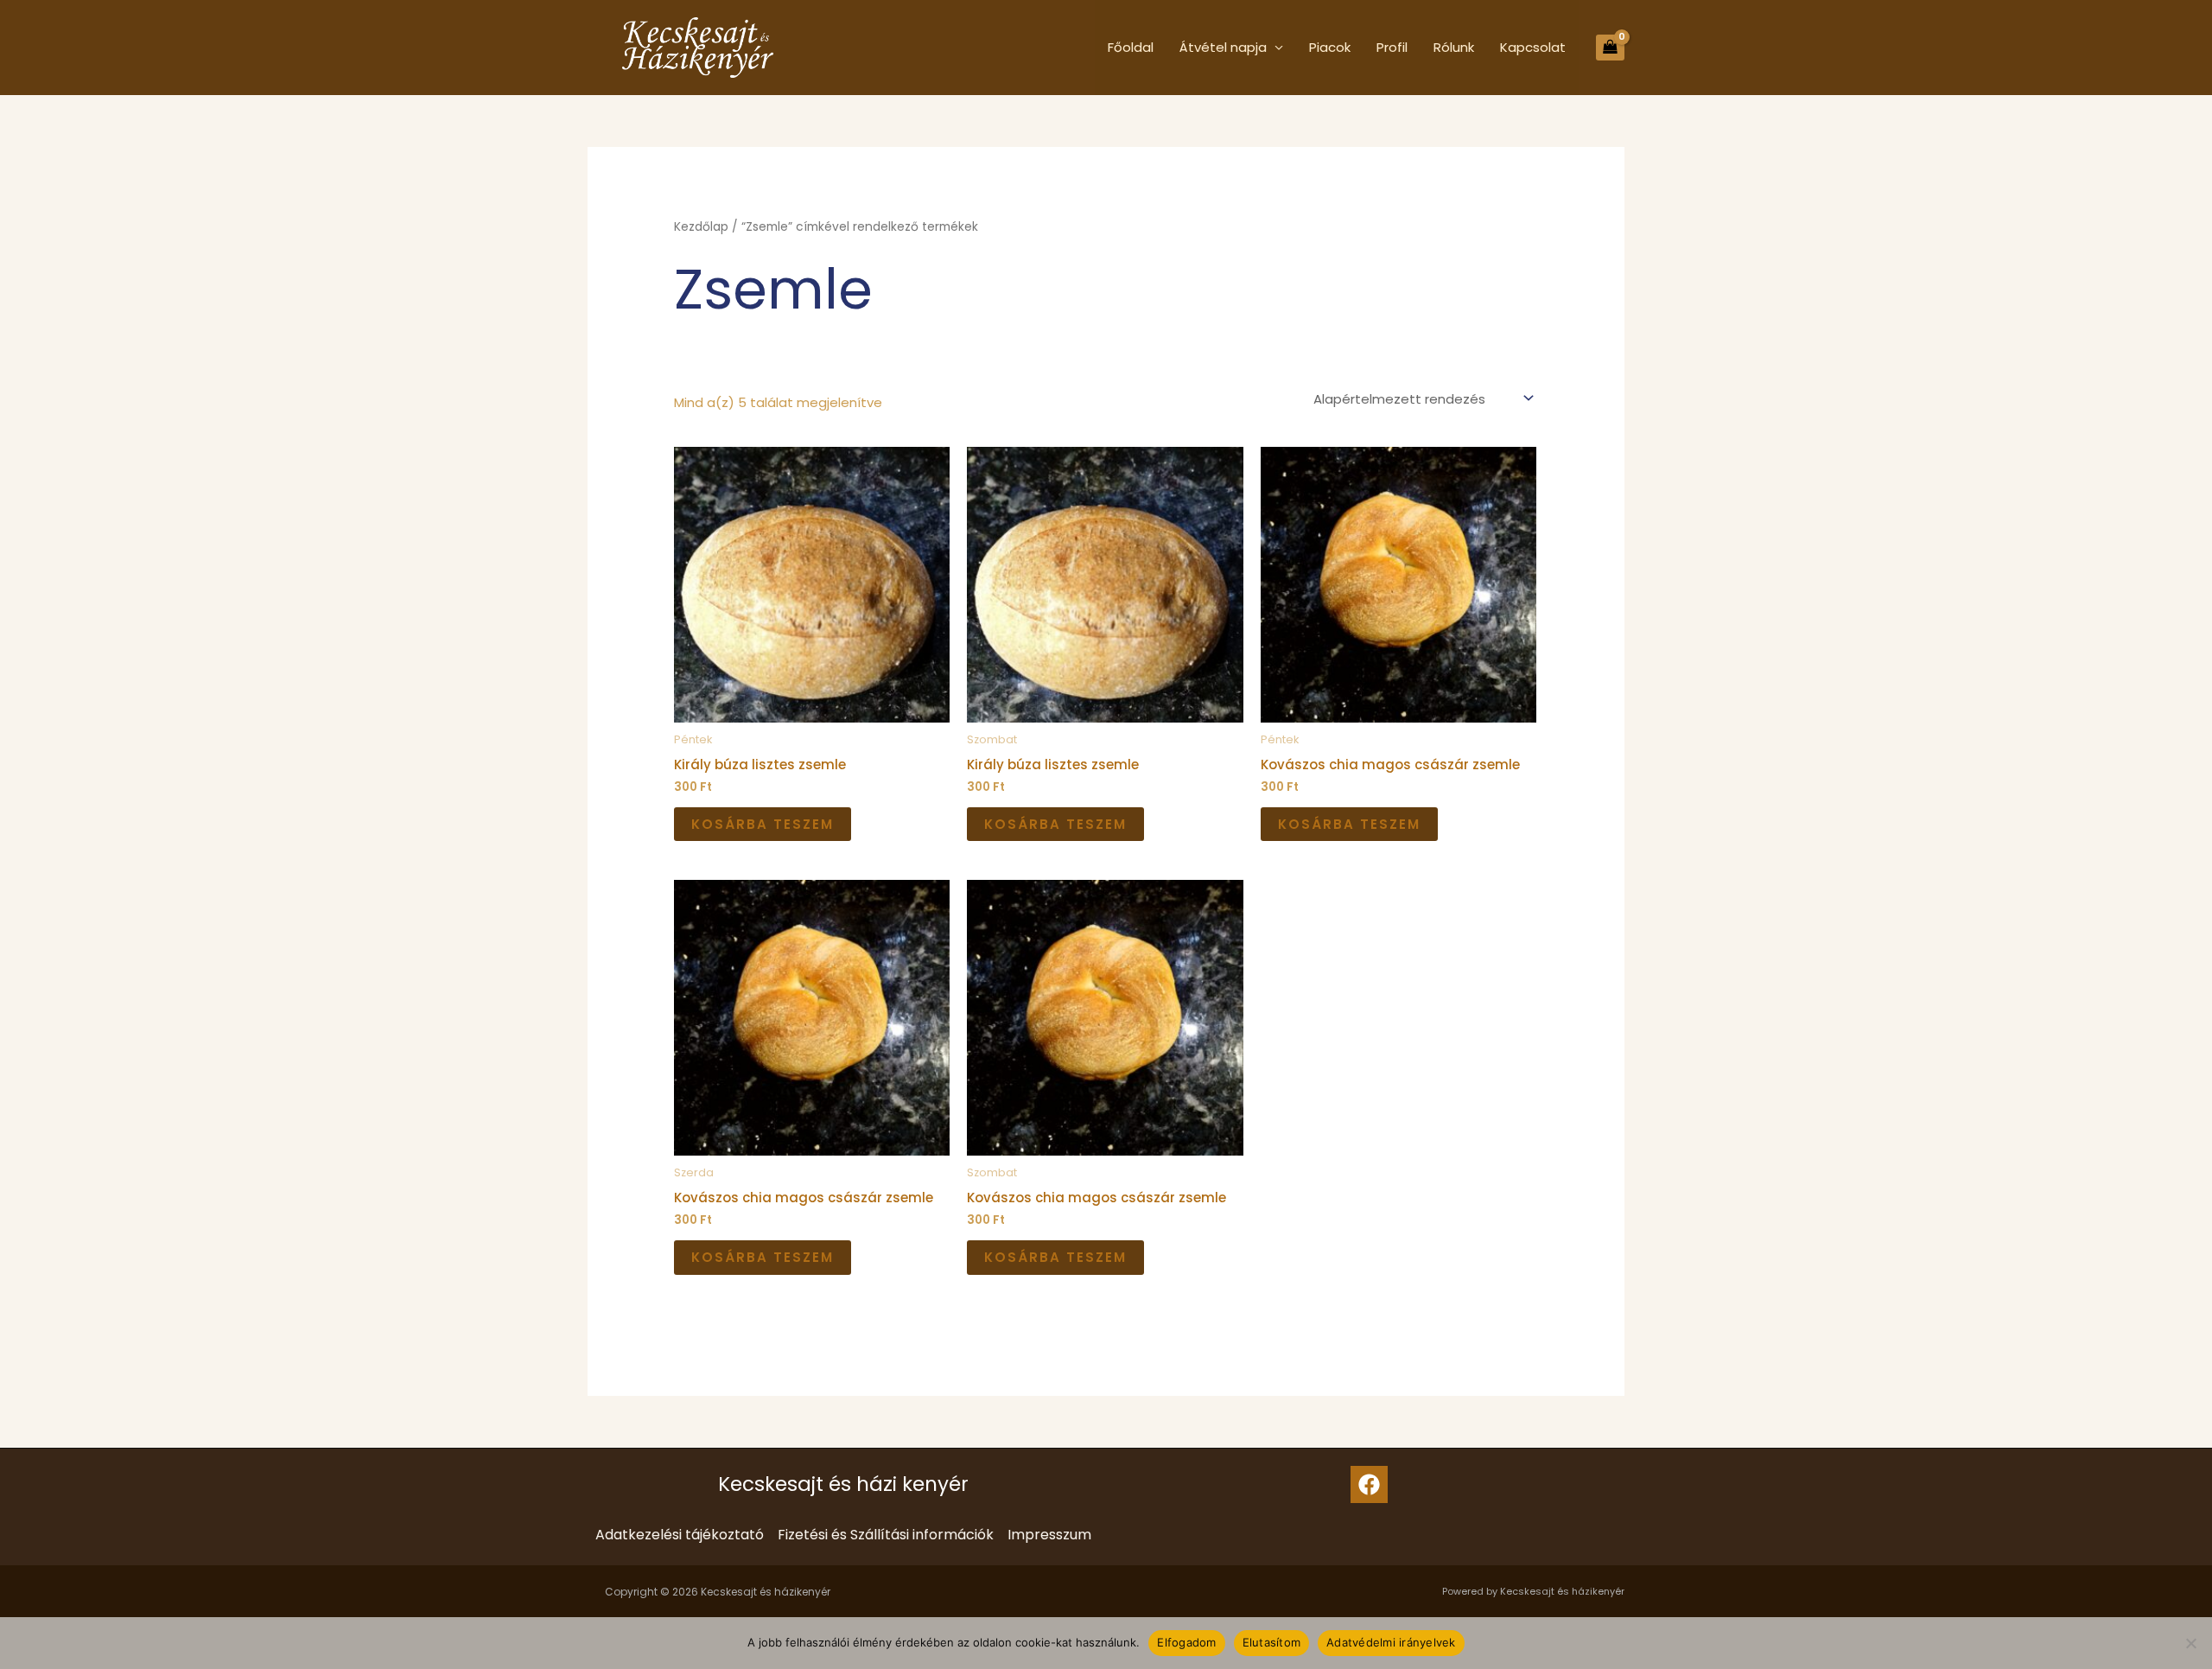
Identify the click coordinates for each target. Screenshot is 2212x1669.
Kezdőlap (701, 227)
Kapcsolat (1533, 47)
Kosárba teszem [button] (763, 824)
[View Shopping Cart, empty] (1610, 48)
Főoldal (1131, 47)
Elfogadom (1186, 1642)
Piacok (1330, 47)
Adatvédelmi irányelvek (1391, 1642)
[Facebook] (1369, 1484)
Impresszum (1049, 1535)
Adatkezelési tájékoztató (680, 1535)
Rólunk (1454, 47)
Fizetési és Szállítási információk (886, 1535)
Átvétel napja (1223, 47)
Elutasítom (1272, 1642)
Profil (1392, 47)
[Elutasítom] (2190, 1643)
